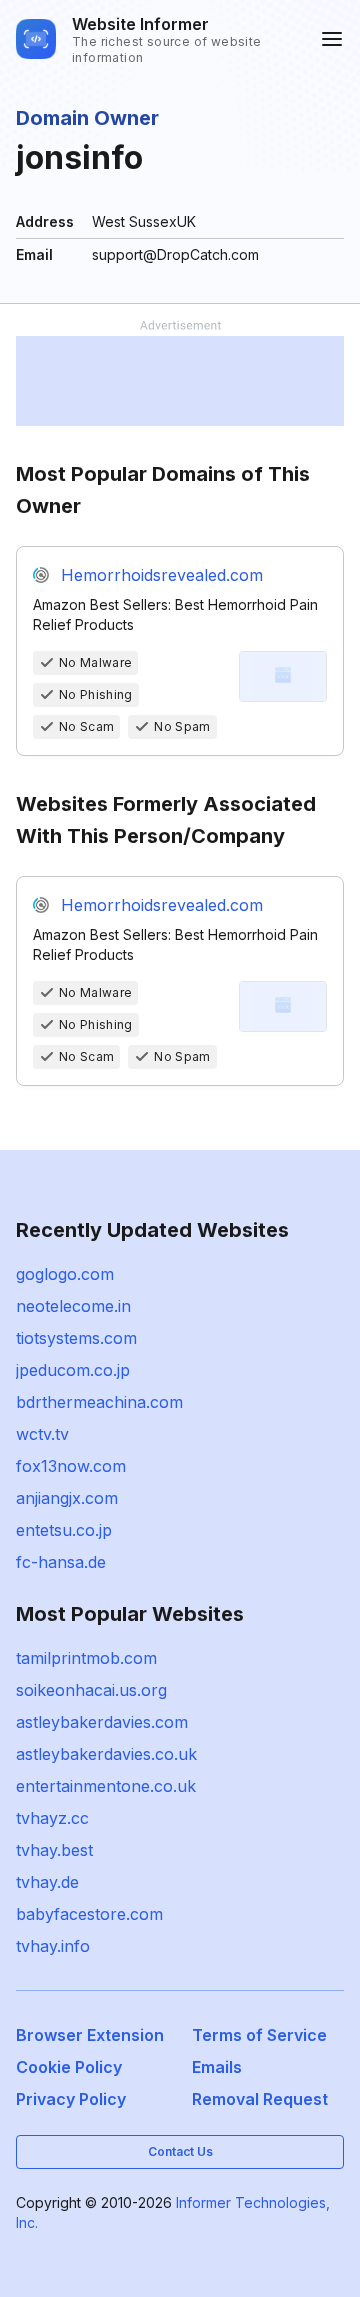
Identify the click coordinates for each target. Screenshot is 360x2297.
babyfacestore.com (89, 1914)
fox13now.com (71, 1466)
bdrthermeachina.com (99, 1402)
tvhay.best (54, 1850)
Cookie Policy (69, 2067)
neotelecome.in (73, 1306)
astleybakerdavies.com (102, 1722)
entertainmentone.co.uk (106, 1786)
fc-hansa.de (61, 1562)
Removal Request (260, 2099)
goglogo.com (65, 1274)
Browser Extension (90, 2035)
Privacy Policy (71, 2099)
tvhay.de (47, 1882)
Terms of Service (259, 2035)
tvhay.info (53, 1946)
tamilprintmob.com (86, 1658)
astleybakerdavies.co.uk (106, 1754)
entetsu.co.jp (64, 1530)
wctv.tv (42, 1434)
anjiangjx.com (67, 1498)
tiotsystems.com (76, 1338)
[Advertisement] (180, 381)
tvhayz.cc (52, 1818)
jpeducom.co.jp (73, 1370)
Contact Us (180, 2151)
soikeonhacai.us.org (91, 1690)
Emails (217, 2067)
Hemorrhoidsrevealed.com (162, 575)
